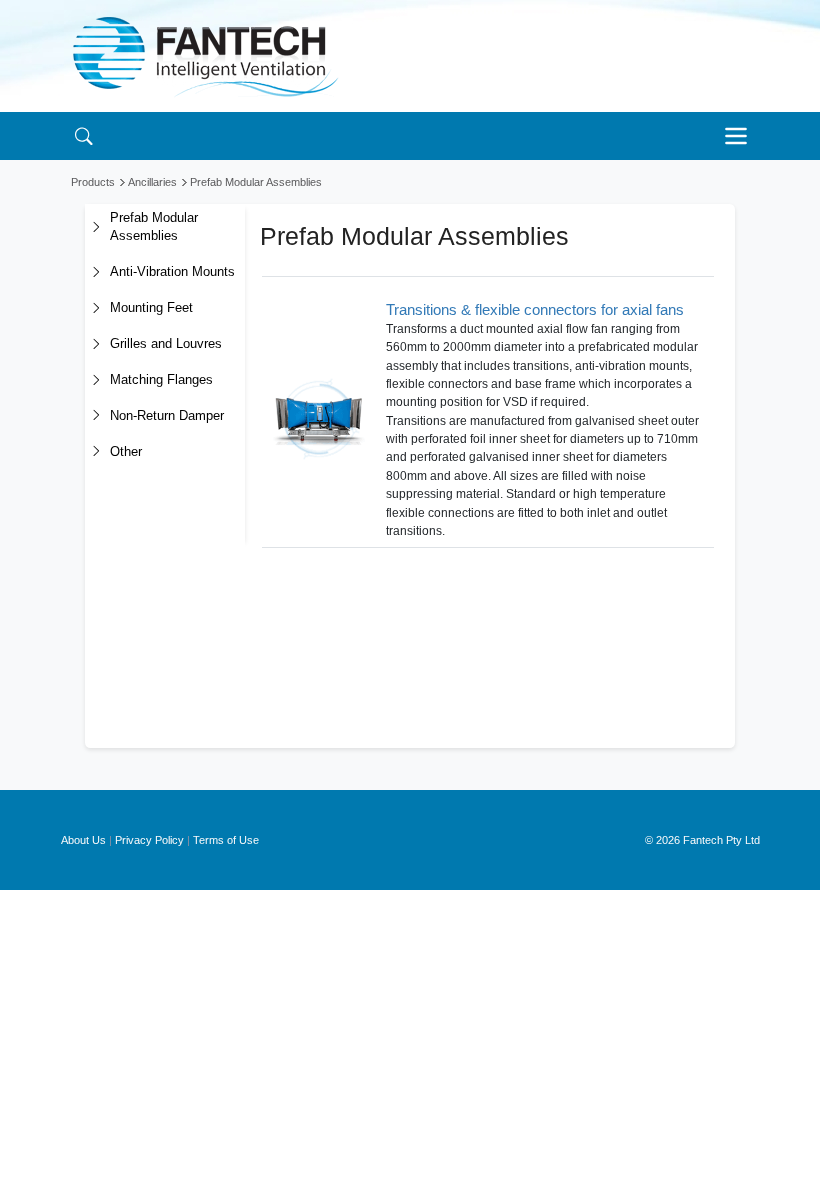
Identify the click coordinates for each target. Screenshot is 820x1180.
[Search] (83, 135)
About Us (83, 840)
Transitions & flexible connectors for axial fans (535, 309)
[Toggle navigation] (741, 136)
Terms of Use (226, 840)
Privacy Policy (149, 840)
